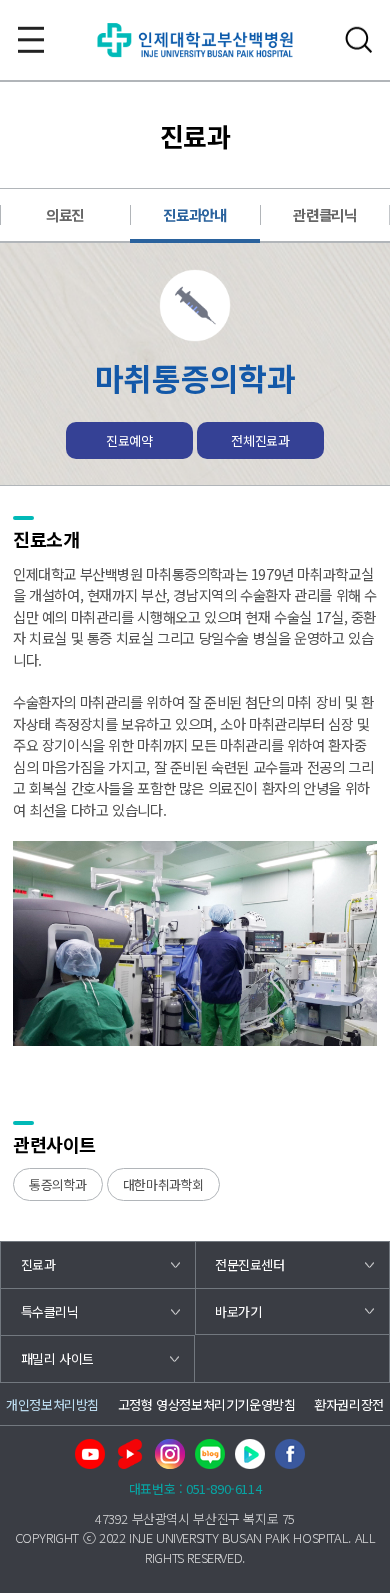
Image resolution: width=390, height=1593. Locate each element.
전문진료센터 (250, 1264)
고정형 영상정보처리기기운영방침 (207, 1404)
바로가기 (238, 1311)
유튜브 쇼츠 (130, 1454)
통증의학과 (58, 1184)
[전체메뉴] (31, 40)
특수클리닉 (50, 1311)
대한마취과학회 (163, 1184)
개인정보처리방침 (52, 1404)
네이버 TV (250, 1454)
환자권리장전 (349, 1404)
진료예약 (129, 440)
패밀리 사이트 (57, 1358)
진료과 (38, 1264)
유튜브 (90, 1454)
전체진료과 (260, 440)
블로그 (210, 1454)
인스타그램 (170, 1454)
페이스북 (290, 1454)
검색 (359, 40)
